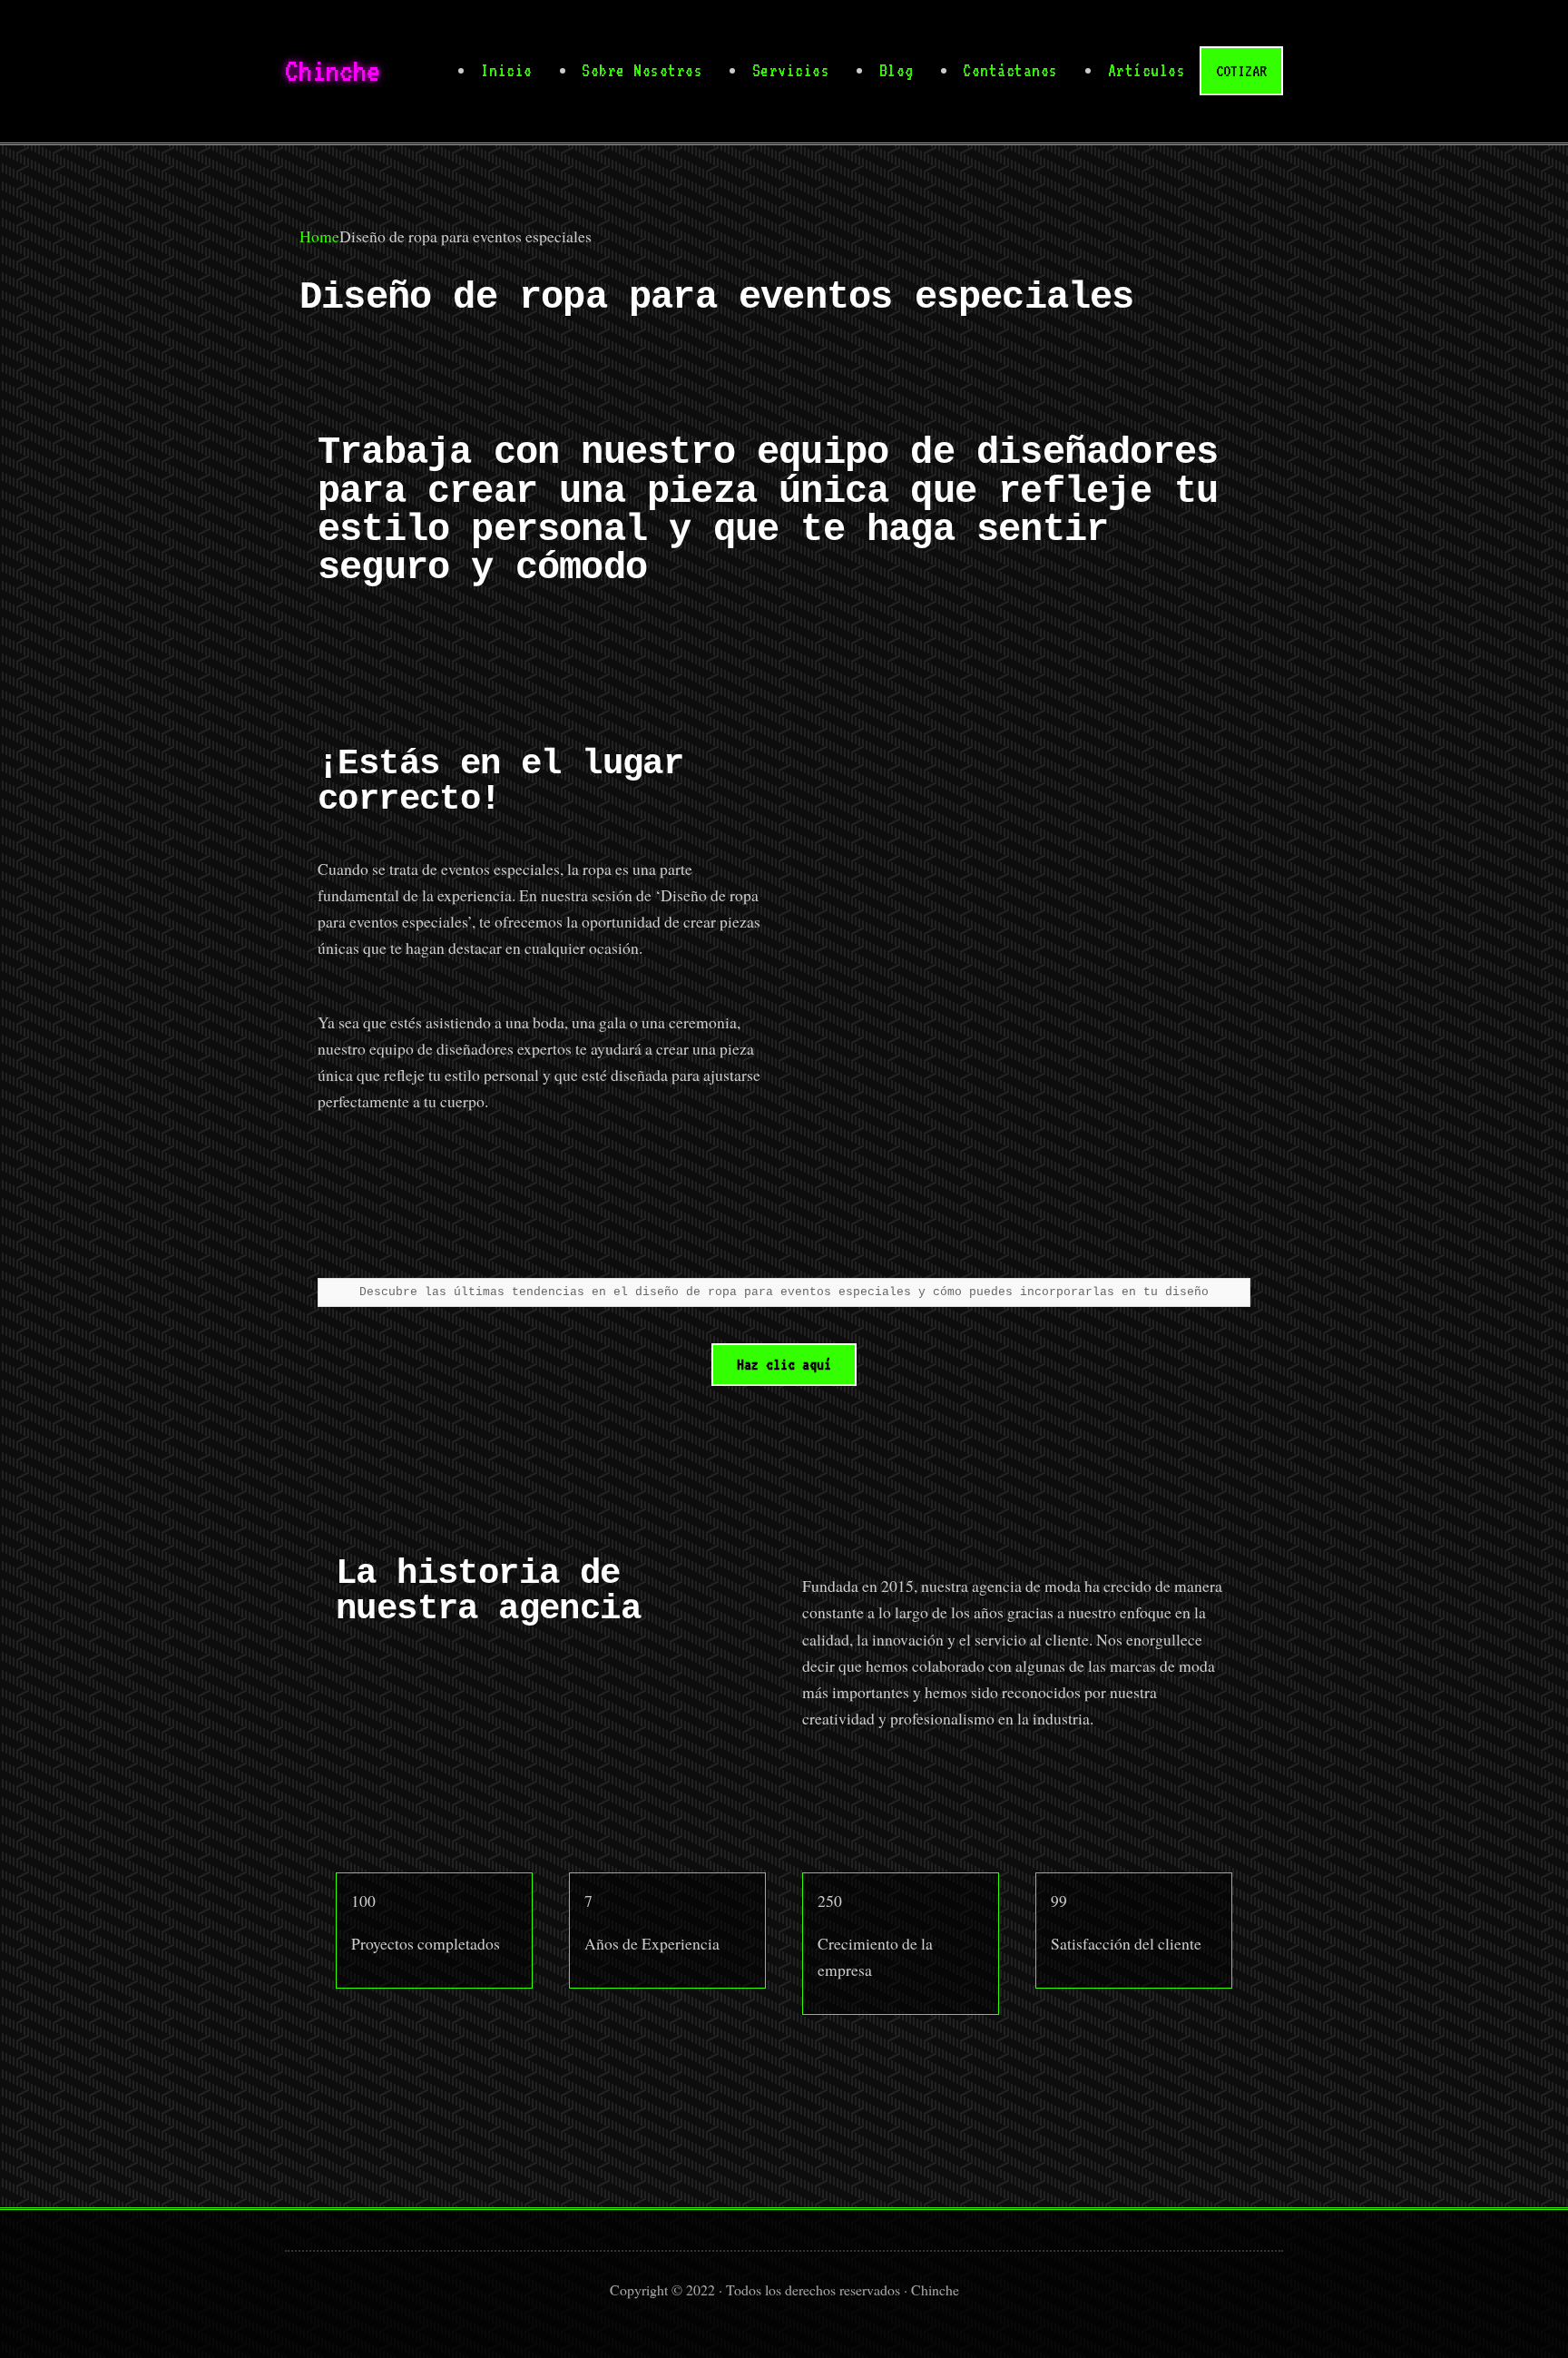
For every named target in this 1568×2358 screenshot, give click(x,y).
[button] (784, 1365)
